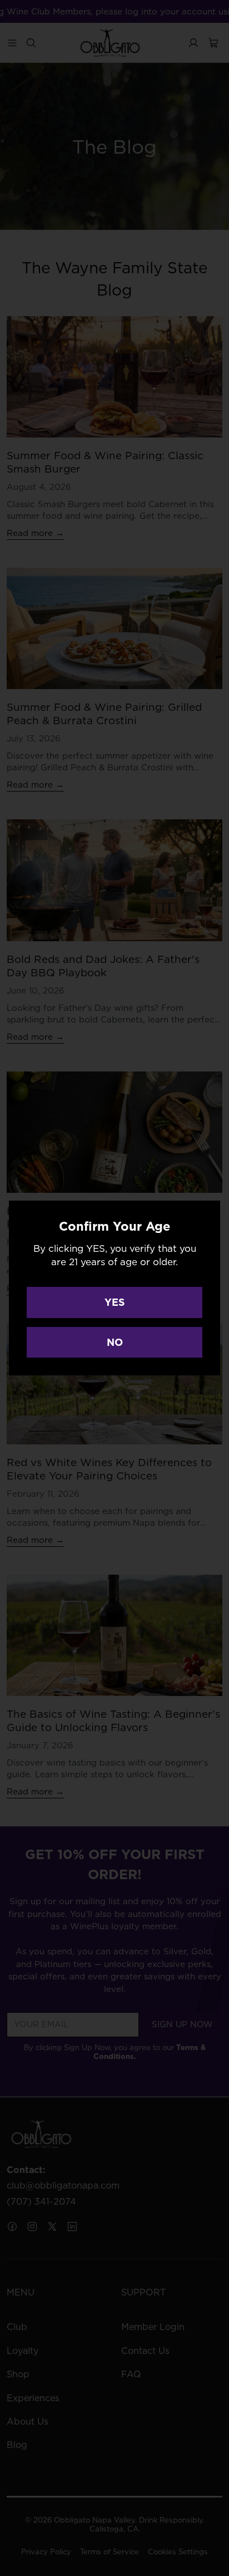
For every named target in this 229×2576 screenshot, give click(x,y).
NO (115, 1342)
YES (115, 1302)
